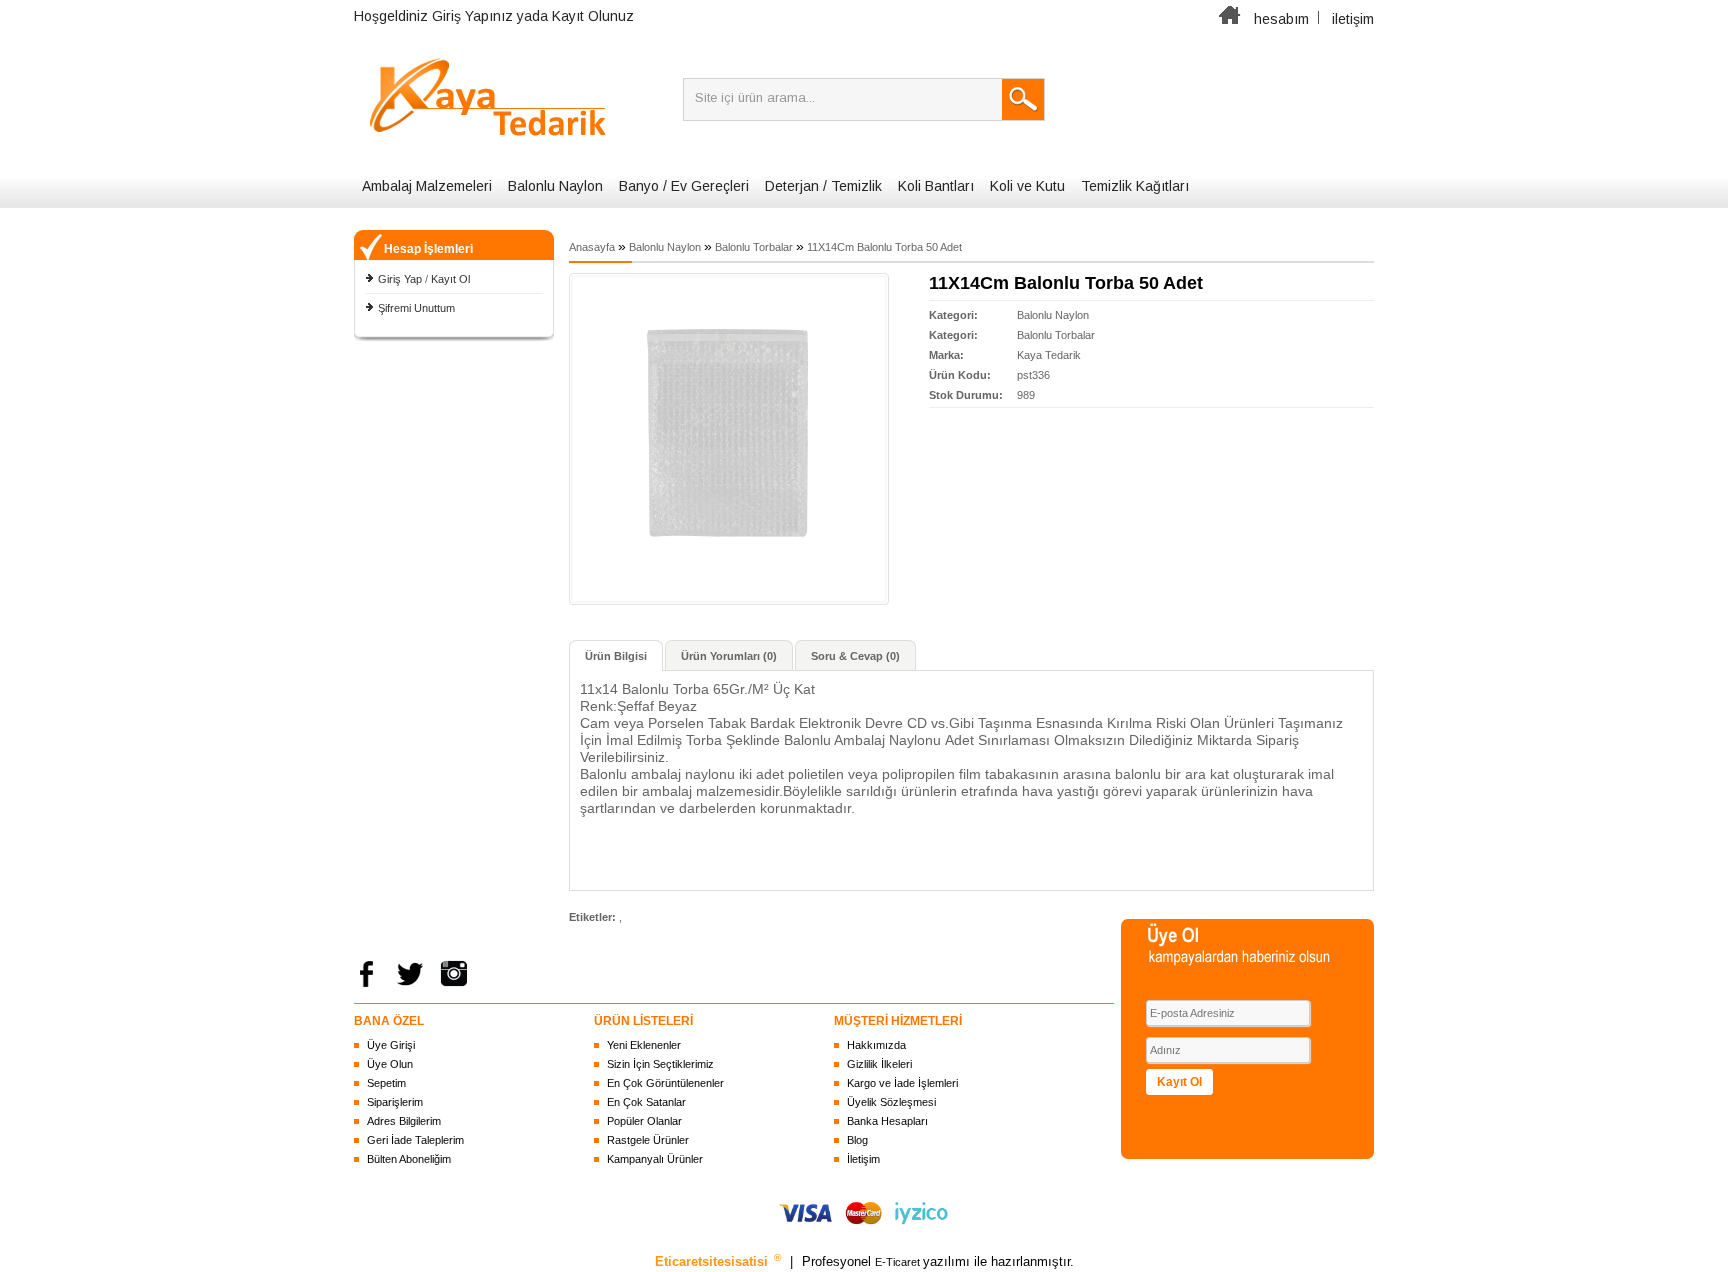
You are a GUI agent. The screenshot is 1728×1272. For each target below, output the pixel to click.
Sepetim (386, 1083)
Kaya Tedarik (1049, 355)
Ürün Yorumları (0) (729, 656)
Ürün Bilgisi (616, 656)
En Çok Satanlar (646, 1102)
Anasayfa (592, 247)
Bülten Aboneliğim (409, 1159)
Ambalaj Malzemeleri (427, 186)
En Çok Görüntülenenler (665, 1083)
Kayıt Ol (450, 279)
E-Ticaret (899, 1262)
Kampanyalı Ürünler (655, 1159)
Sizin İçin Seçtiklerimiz (660, 1064)
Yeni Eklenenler (644, 1045)
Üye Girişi (391, 1045)
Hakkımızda (876, 1045)
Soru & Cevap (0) (855, 656)
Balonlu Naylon (555, 186)
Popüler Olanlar (644, 1121)
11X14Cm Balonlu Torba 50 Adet (884, 247)
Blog (857, 1140)
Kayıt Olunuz (593, 16)
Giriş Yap (400, 279)
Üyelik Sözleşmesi (891, 1102)
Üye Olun (390, 1064)
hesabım (1281, 19)
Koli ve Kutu (1027, 186)
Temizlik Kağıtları (1135, 186)
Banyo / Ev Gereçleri (684, 186)
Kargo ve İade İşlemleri (902, 1083)
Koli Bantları (936, 186)
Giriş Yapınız (472, 16)
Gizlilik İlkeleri (879, 1064)
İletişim (863, 1159)
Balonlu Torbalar (754, 247)
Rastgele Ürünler (648, 1140)
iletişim (1353, 19)
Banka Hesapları (887, 1121)
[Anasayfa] (1230, 19)
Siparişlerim (395, 1102)
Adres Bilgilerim (404, 1121)
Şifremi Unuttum (416, 308)
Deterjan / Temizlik (823, 186)
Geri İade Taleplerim (415, 1140)
